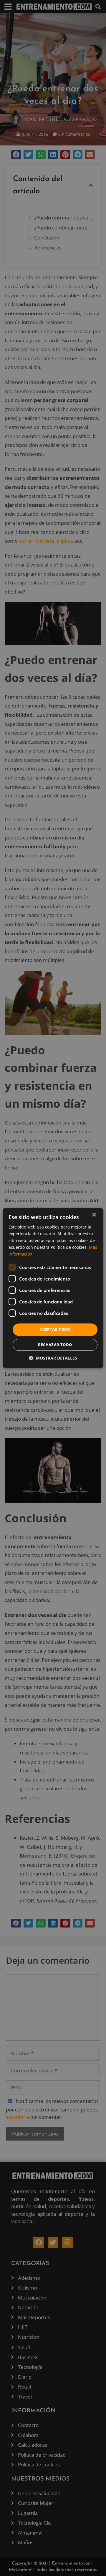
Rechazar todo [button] (55, 1345)
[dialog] (53, 1288)
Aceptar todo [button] (55, 1330)
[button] (53, 1358)
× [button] (94, 1215)
